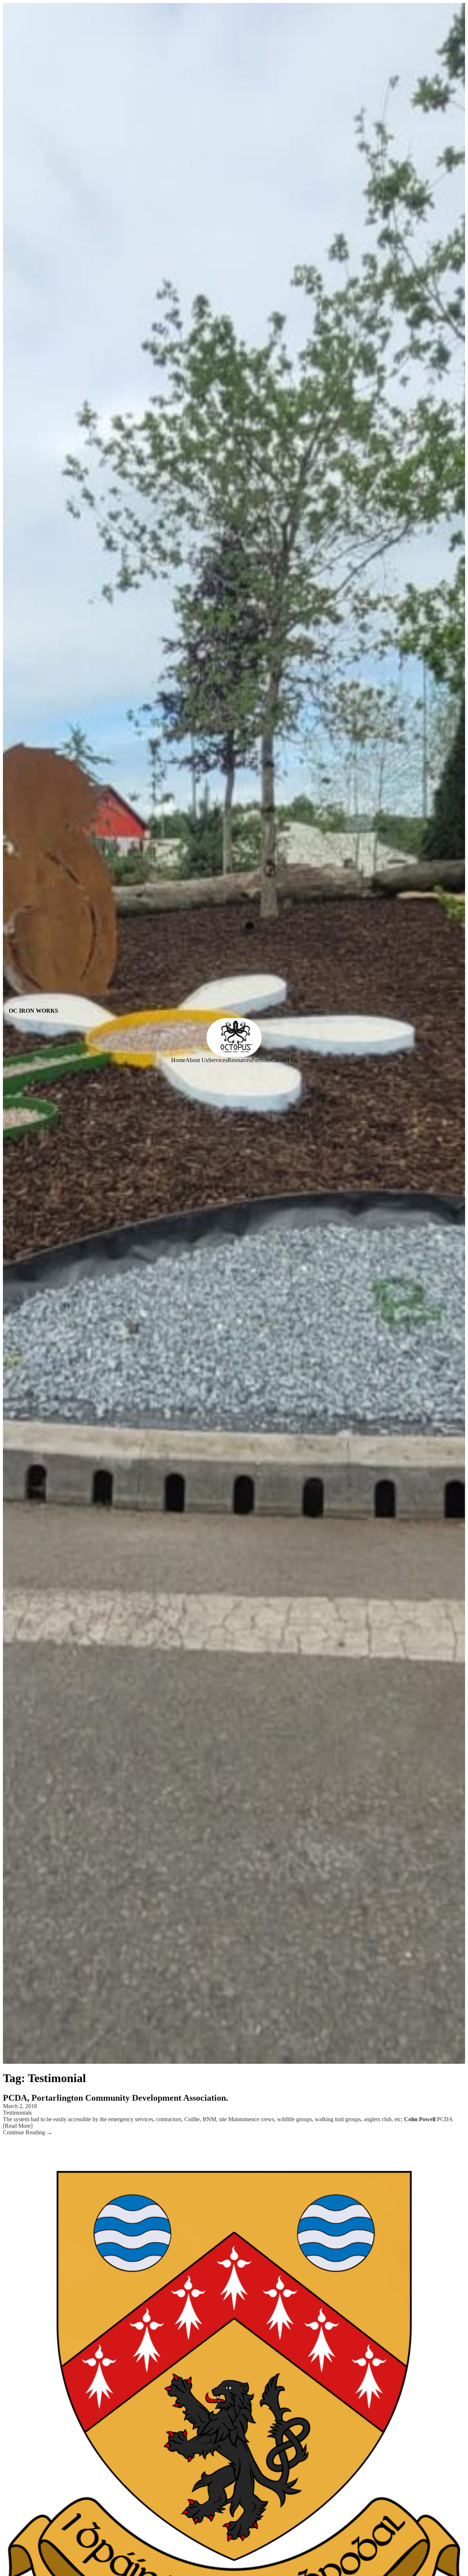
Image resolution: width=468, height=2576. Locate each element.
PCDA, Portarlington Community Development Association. (116, 2098)
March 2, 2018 (20, 2106)
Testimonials (17, 2113)
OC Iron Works (33, 1011)
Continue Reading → (28, 2132)
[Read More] (18, 2126)
